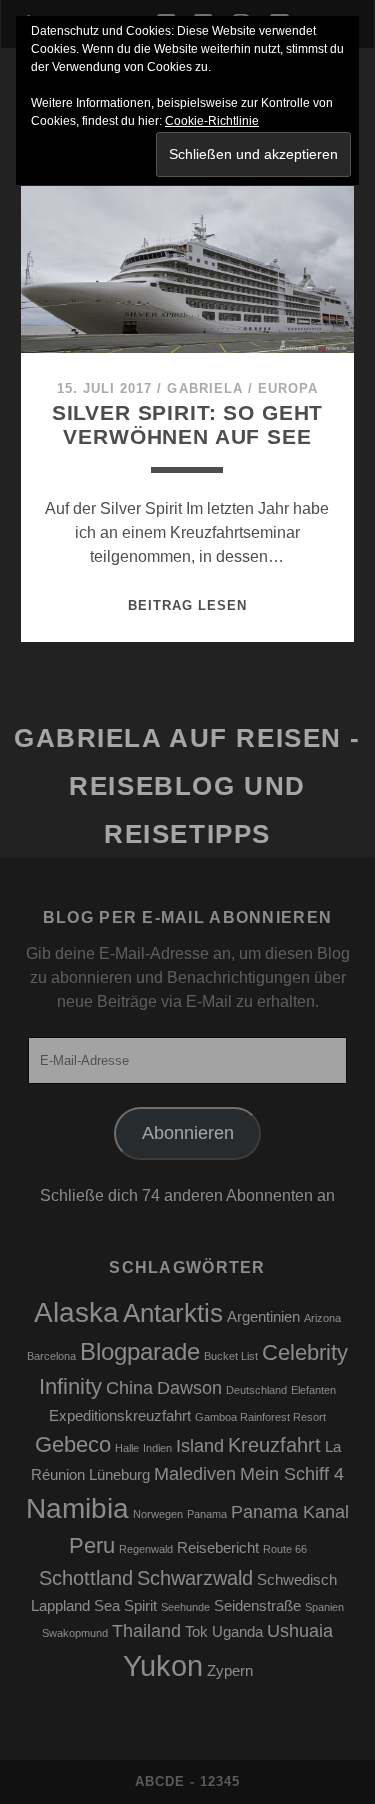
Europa (288, 388)
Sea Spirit (125, 1606)
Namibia (77, 1508)
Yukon (163, 1665)
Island (200, 1446)
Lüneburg (119, 1475)
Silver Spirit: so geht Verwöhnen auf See (188, 424)
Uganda (237, 1632)
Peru (92, 1545)
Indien (157, 1448)
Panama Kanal (290, 1512)
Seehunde (185, 1607)
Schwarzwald (195, 1578)
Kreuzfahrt (274, 1445)
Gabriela (204, 388)
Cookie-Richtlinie (212, 121)
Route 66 (285, 1549)
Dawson (189, 1388)
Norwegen (158, 1514)
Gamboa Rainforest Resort (260, 1417)
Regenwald (146, 1549)
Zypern (230, 1671)
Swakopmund (75, 1633)
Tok (196, 1632)
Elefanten (313, 1390)
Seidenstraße (257, 1606)
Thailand (146, 1631)
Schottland (86, 1578)
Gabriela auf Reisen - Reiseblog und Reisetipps (187, 786)
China (129, 1388)
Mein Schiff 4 (292, 1474)
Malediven (195, 1474)
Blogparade (140, 1351)
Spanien (324, 1607)
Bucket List (231, 1356)
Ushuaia (300, 1631)
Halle (127, 1448)
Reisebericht (218, 1548)
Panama (207, 1514)
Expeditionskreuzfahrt (120, 1416)
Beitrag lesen (188, 605)
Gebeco (73, 1444)
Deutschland (256, 1390)
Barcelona (51, 1356)
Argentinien (263, 1317)
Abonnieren (188, 1133)
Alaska (76, 1312)
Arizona (322, 1318)
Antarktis (173, 1313)
